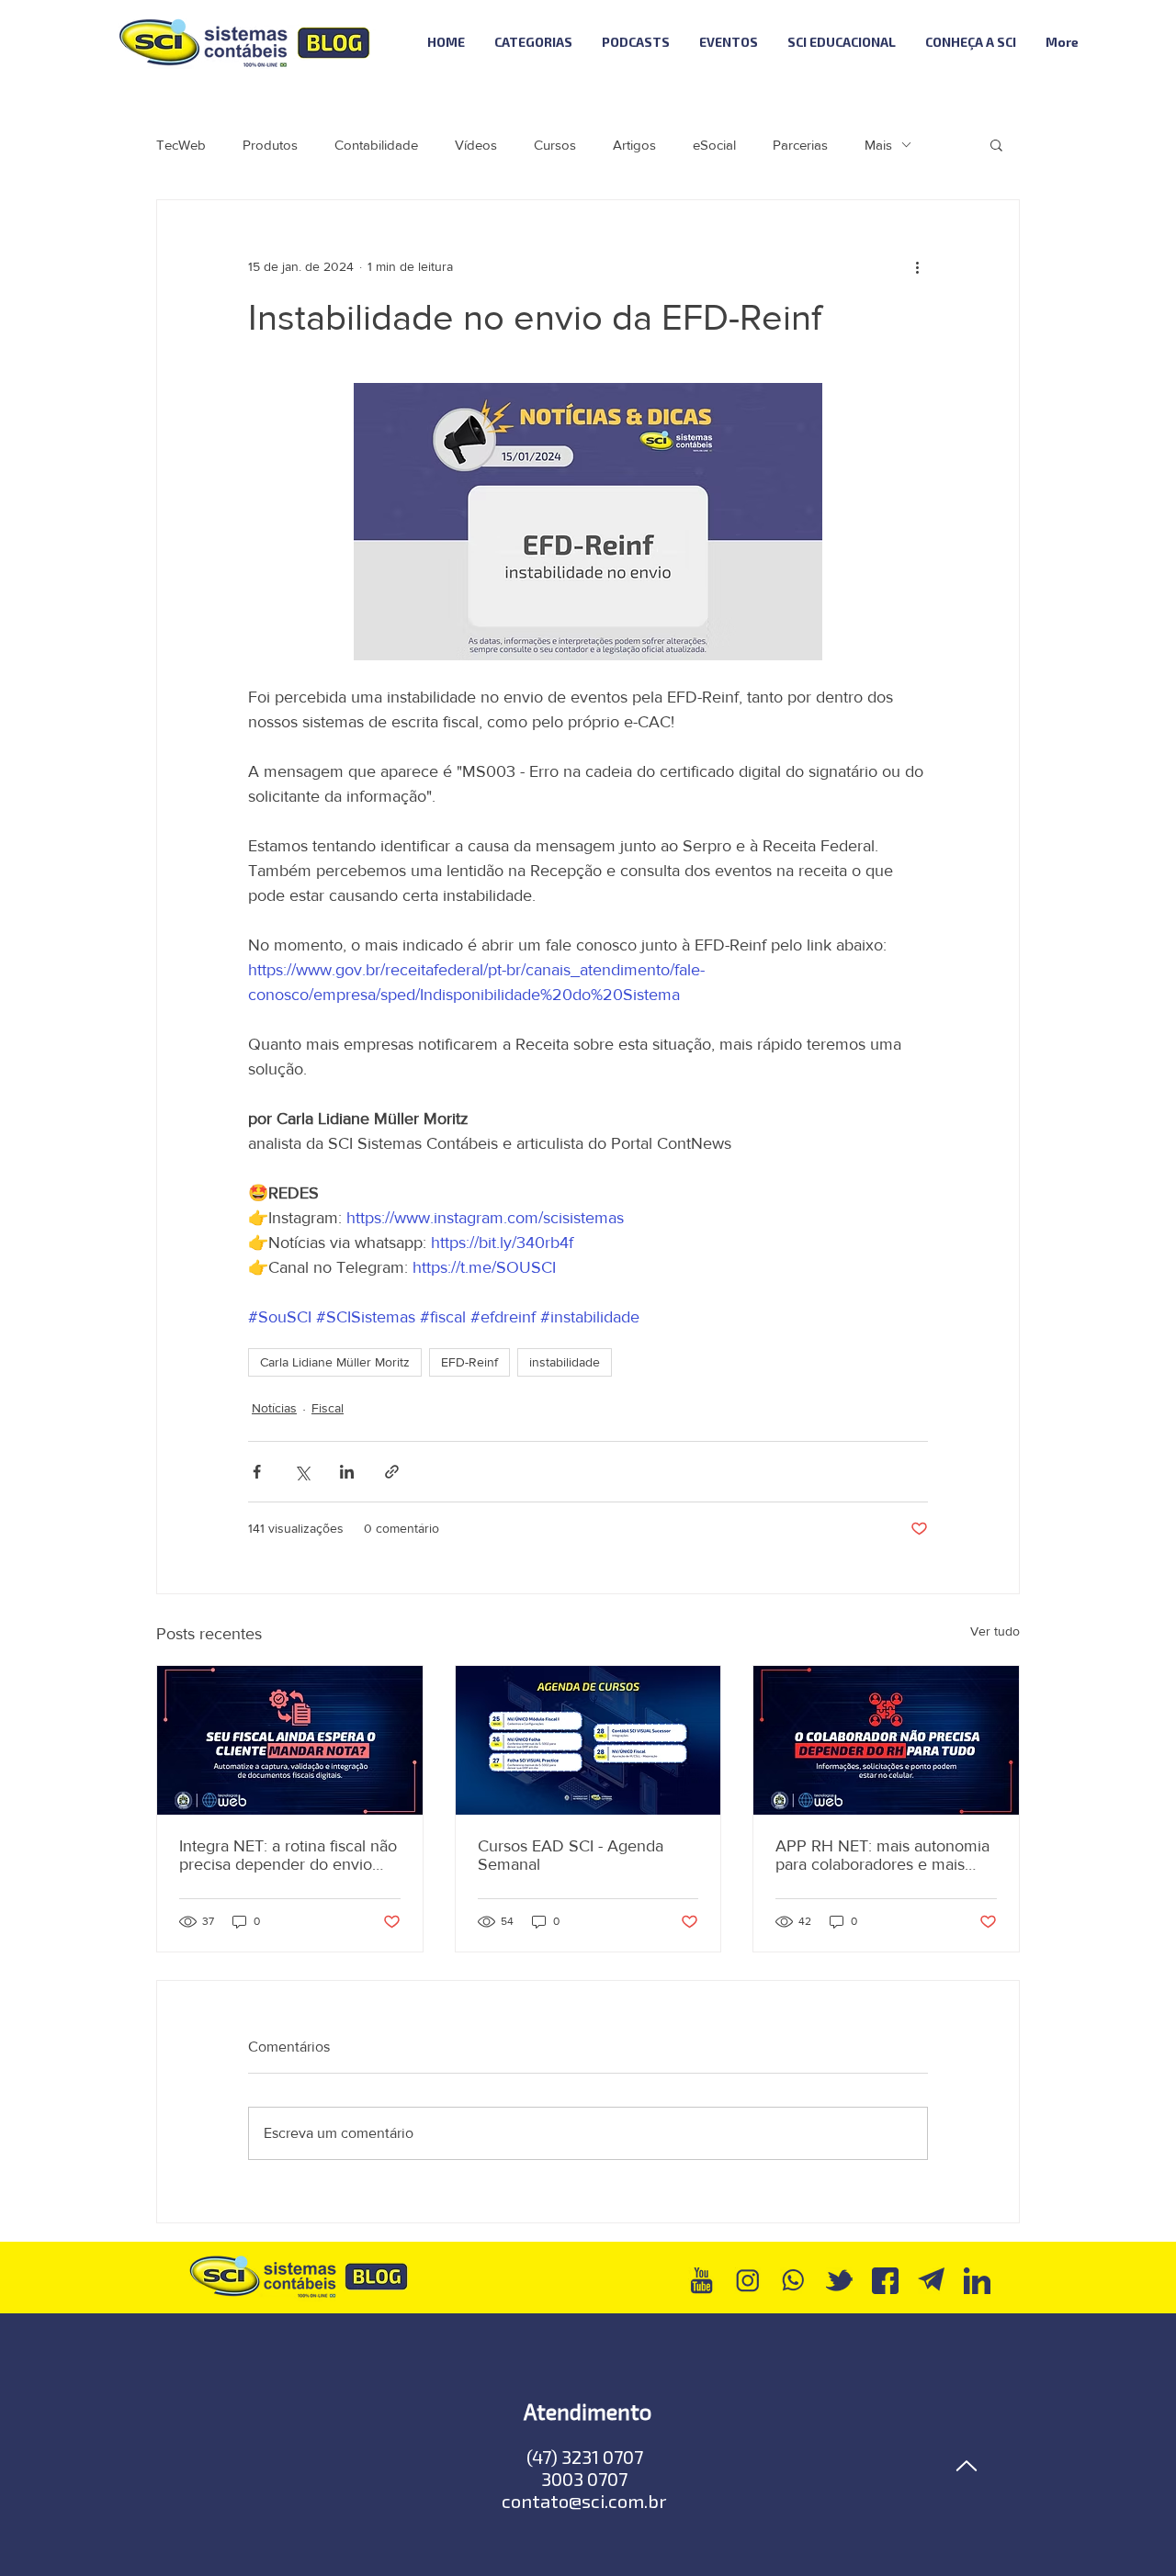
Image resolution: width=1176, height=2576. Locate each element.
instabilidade (565, 1362)
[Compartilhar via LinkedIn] (347, 1472)
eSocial (714, 145)
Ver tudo (995, 1631)
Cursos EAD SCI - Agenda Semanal (571, 1855)
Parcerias (800, 145)
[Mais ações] (917, 266)
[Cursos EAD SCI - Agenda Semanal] (588, 1740)
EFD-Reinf (469, 1362)
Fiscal (328, 1408)
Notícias (274, 1408)
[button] (996, 144)
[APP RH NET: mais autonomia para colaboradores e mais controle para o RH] (886, 1740)
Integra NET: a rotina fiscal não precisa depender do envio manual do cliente (288, 1855)
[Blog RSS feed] (1142, 43)
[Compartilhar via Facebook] (257, 1472)
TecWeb (181, 145)
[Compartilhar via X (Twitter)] (302, 1472)
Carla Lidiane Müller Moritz (335, 1362)
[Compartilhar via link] (392, 1472)
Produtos (270, 145)
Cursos (555, 145)
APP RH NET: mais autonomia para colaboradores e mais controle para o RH (882, 1855)
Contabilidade (376, 145)
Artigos (634, 145)
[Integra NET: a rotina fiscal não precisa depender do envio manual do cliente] (290, 1740)
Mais (878, 145)
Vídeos (476, 145)
